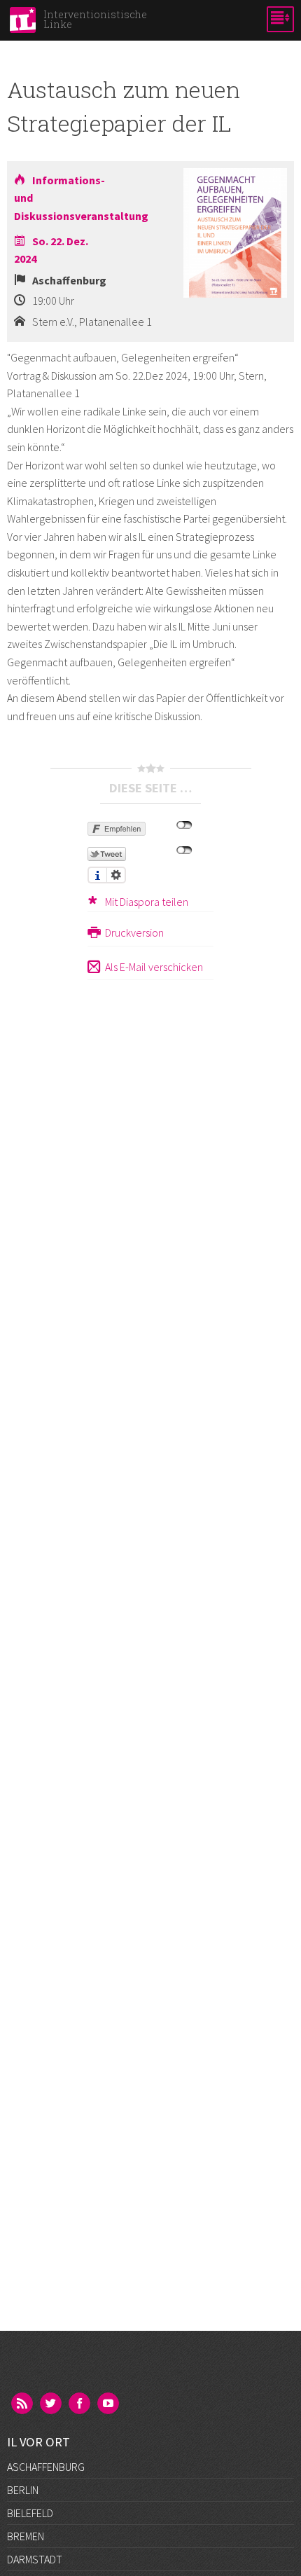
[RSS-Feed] (23, 2404)
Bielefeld (30, 2513)
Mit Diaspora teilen (147, 902)
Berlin (23, 2490)
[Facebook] (80, 2404)
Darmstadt (35, 2559)
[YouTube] (109, 2404)
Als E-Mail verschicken (154, 967)
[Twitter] (52, 2404)
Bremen (26, 2536)
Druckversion (134, 932)
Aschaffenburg (46, 2467)
